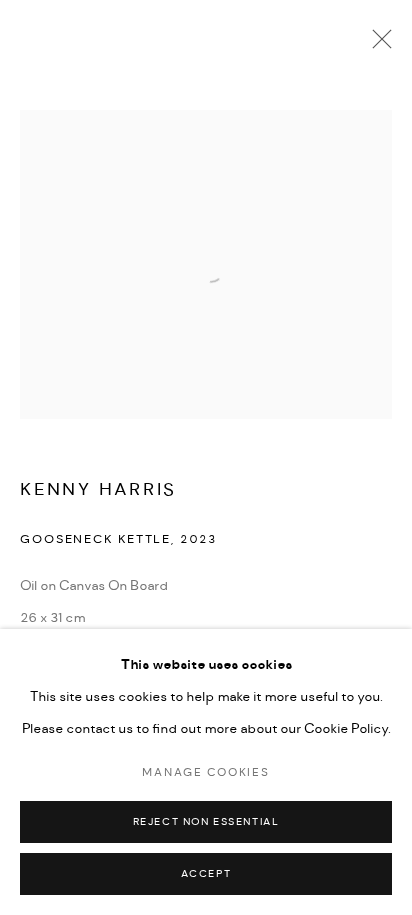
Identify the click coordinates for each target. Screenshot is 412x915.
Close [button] (377, 45)
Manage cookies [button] (205, 773)
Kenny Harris (98, 489)
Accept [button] (206, 874)
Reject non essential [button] (206, 822)
